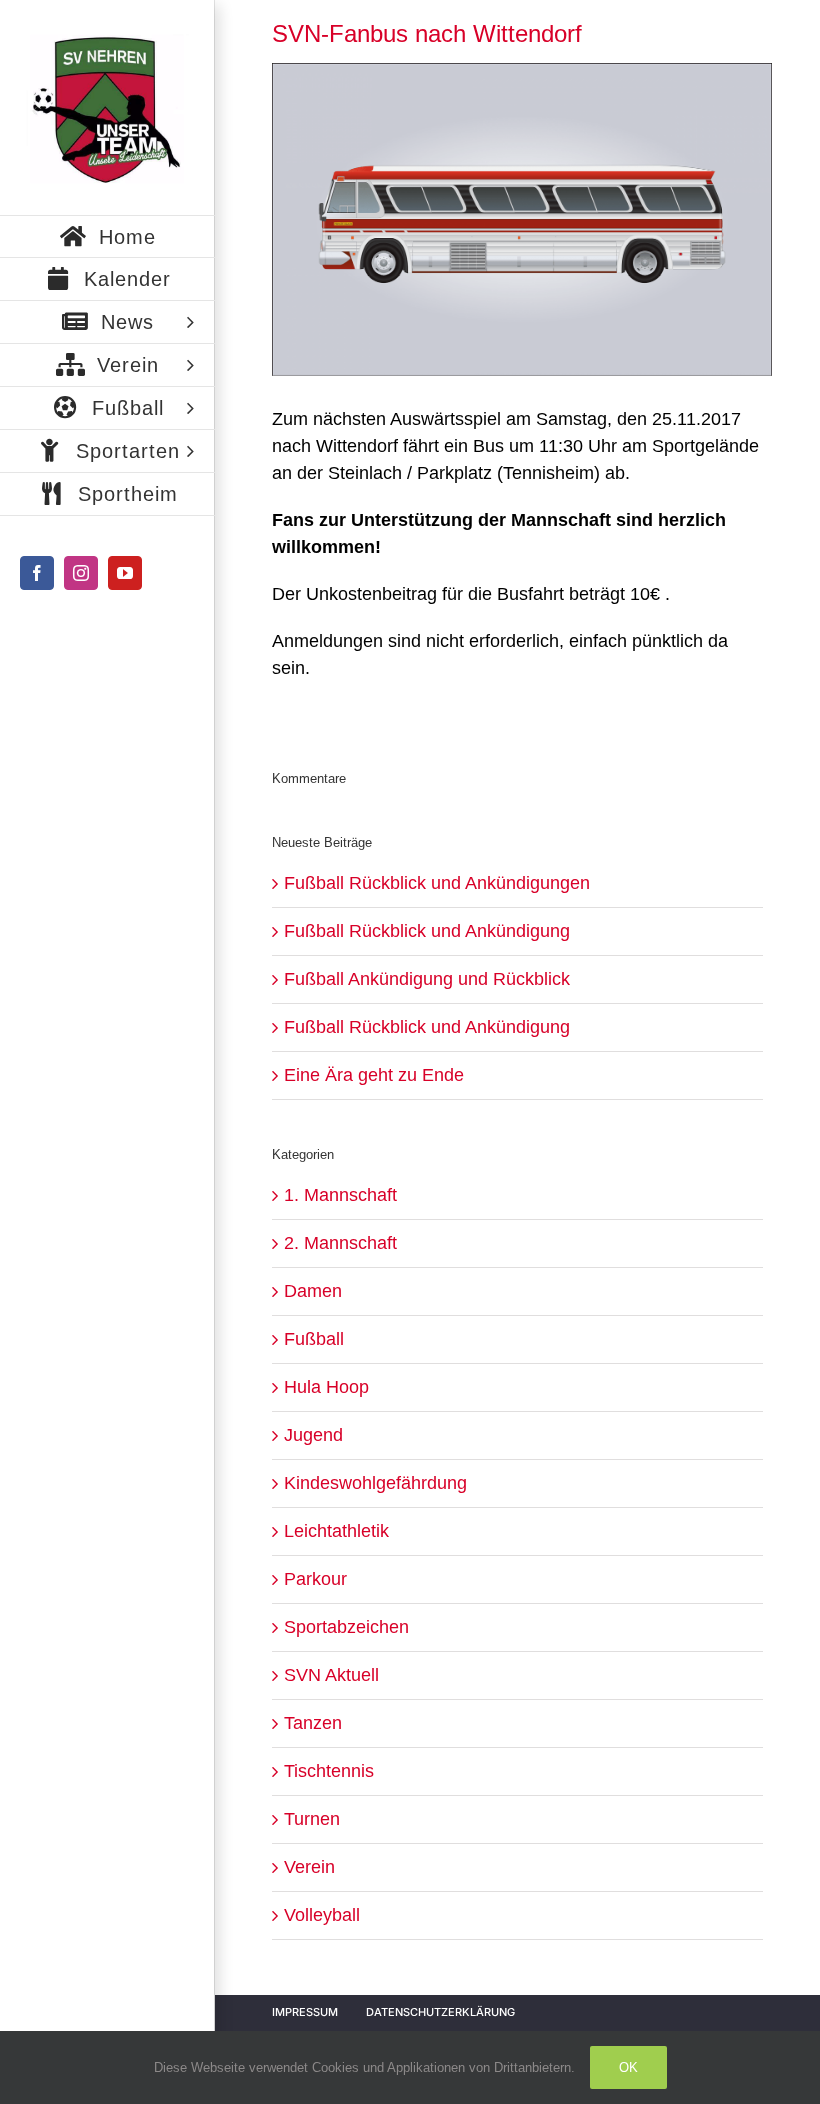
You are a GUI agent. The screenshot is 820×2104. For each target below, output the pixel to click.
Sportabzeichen (346, 1627)
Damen (313, 1291)
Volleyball (322, 1915)
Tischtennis (329, 1771)
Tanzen (313, 1723)
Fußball (314, 1339)
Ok (628, 2067)
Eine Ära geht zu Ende (374, 1075)
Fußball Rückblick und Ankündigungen (437, 883)
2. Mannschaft (340, 1243)
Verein (309, 1867)
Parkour (315, 1579)
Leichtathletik (336, 1531)
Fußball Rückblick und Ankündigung (427, 931)
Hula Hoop (326, 1387)
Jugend (313, 1435)
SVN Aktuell (331, 1675)
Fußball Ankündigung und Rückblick (427, 979)
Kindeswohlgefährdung (375, 1483)
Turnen (312, 1819)
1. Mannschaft (340, 1195)
